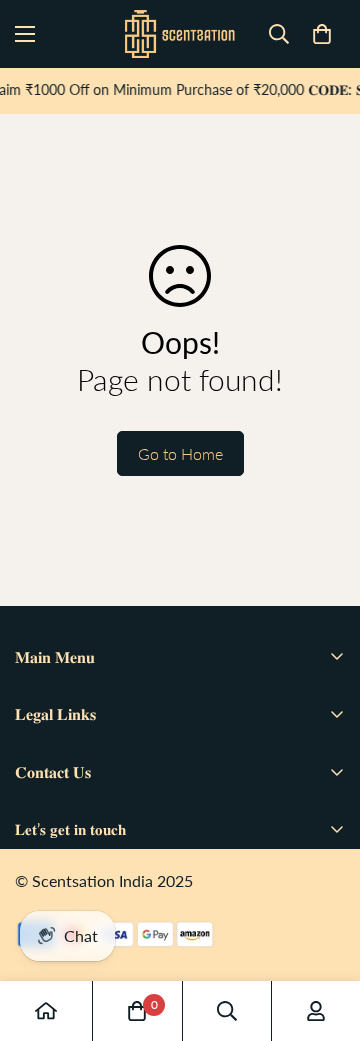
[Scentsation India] (180, 34)
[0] (322, 34)
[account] (316, 1011)
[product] (46, 1011)
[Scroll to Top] (324, 935)
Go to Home (180, 453)
